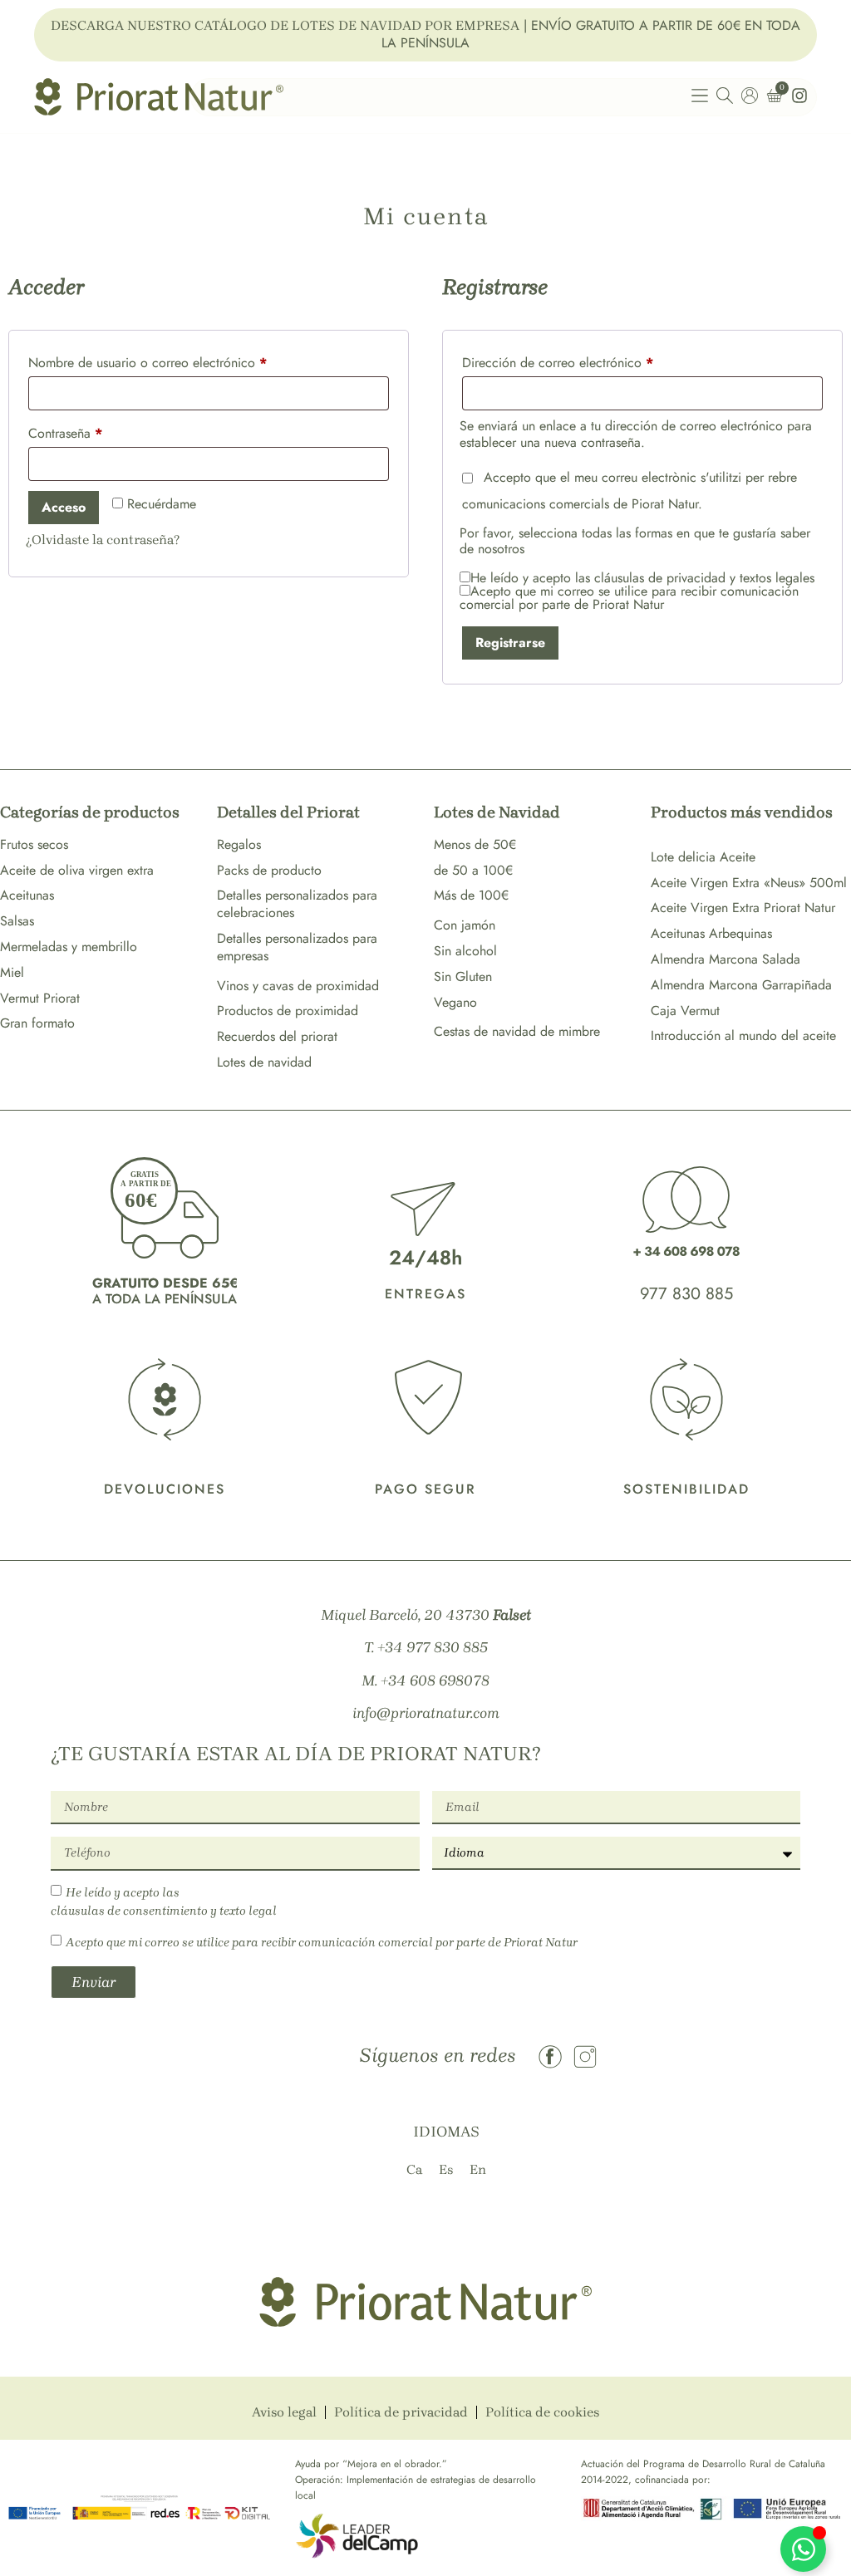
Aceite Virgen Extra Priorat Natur (743, 908)
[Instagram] (585, 2057)
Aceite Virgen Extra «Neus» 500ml (749, 883)
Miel (12, 972)
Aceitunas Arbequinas (711, 933)
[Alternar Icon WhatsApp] (803, 2549)
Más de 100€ (471, 895)
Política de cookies (542, 2412)
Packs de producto (269, 870)
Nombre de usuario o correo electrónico (180, 361)
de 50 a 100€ (473, 870)
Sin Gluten (463, 976)
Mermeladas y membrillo (69, 947)
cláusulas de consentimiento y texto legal (164, 1911)
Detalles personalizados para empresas (297, 947)
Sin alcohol (465, 951)
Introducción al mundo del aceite (743, 1035)
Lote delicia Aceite (703, 857)
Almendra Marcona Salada (726, 959)
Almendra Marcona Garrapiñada (741, 985)
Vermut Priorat (40, 998)
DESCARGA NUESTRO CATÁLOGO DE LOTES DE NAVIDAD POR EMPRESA (285, 25)
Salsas (17, 921)
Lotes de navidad (264, 1062)
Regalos (239, 844)
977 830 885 (686, 1294)
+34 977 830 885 (433, 1647)
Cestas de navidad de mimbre (517, 1031)
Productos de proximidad (288, 1011)
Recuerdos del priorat (277, 1036)
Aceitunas (27, 895)
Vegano (455, 1002)
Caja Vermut (685, 1011)
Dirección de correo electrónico (590, 361)
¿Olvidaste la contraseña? (103, 540)
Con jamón (465, 925)
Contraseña (97, 432)
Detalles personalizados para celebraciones (297, 904)
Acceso (64, 507)
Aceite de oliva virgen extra (77, 870)
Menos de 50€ (475, 844)
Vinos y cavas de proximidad (298, 986)
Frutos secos (34, 844)
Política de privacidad (401, 2412)
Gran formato (37, 1023)
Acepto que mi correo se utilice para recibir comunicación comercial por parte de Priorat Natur (322, 1942)
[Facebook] (550, 2057)
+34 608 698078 (435, 1681)
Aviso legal (284, 2412)
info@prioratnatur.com (426, 1713)
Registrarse (510, 643)
